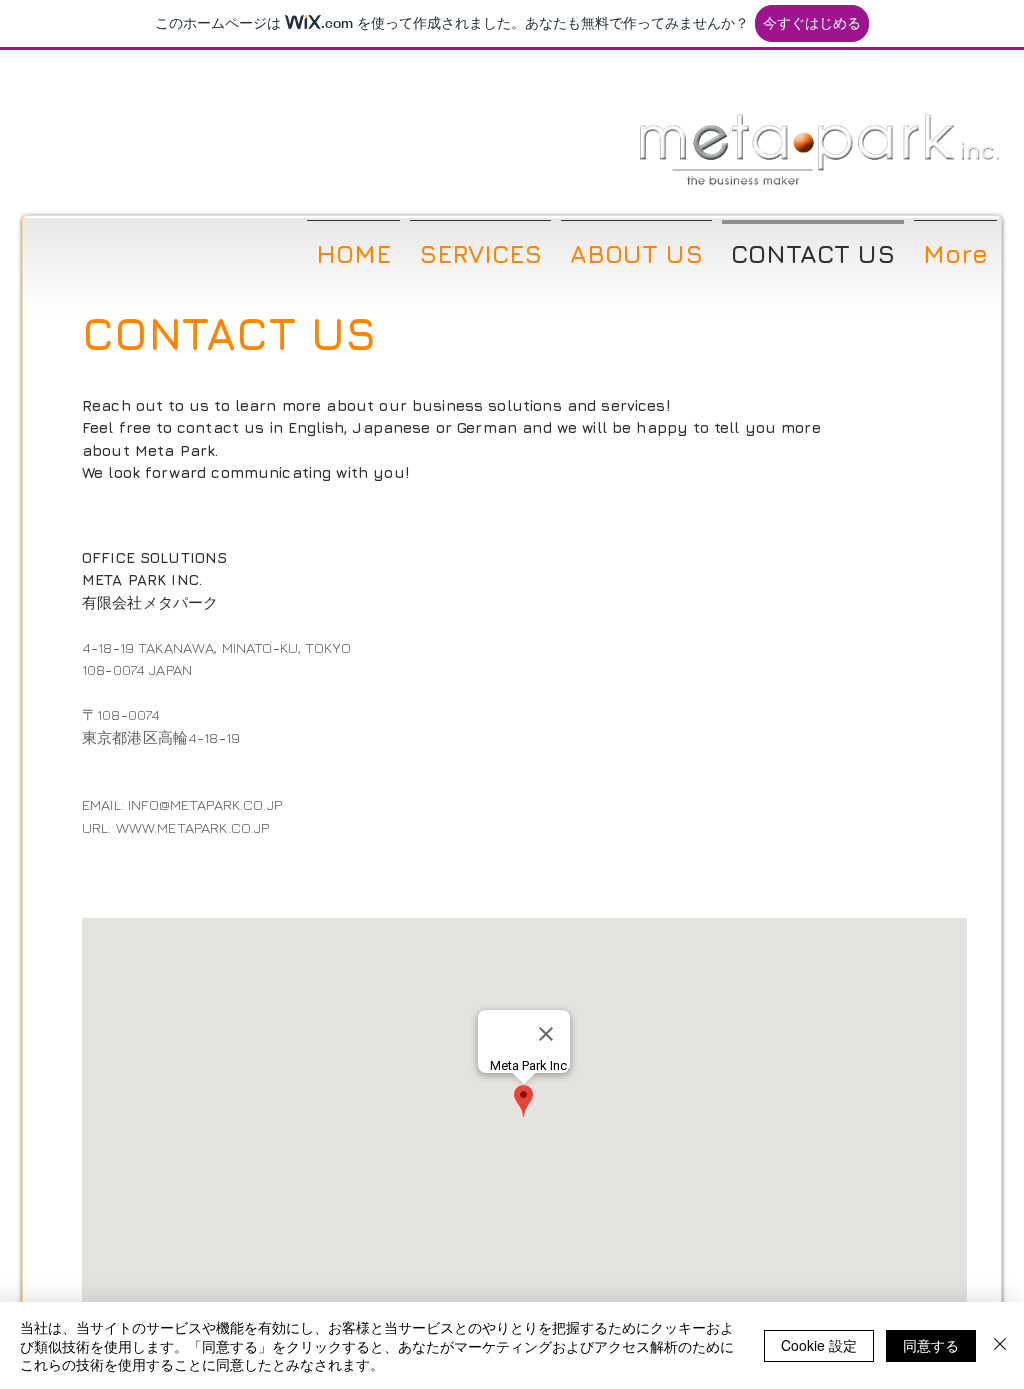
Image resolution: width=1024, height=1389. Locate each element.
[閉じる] (1000, 1345)
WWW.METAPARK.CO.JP (193, 827)
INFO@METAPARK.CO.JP (205, 804)
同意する (931, 1345)
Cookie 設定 (819, 1345)
